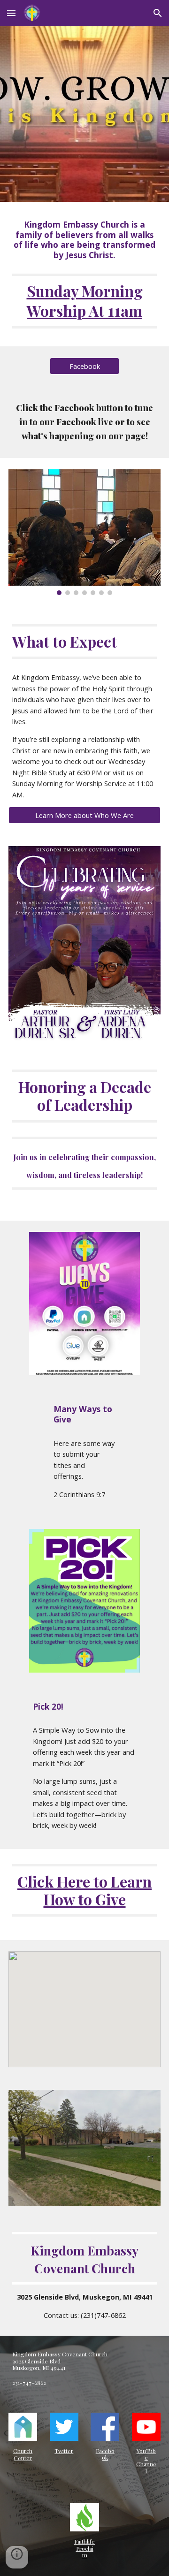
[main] (84, 240)
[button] (11, 13)
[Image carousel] (84, 532)
